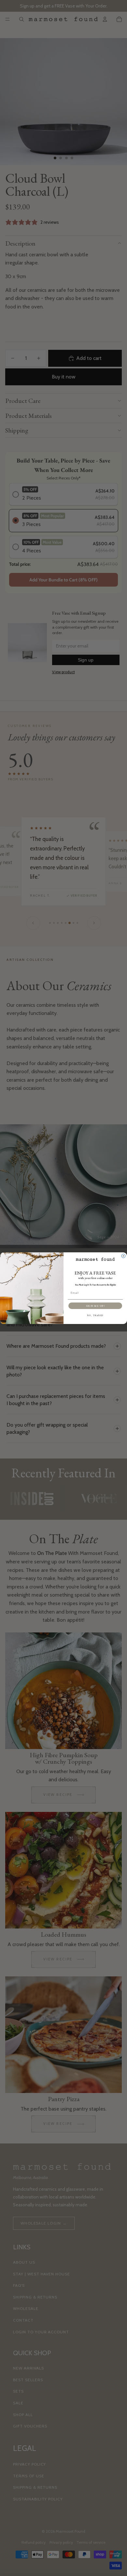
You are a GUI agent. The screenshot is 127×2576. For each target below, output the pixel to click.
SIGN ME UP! (95, 1306)
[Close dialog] (123, 1256)
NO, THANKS (95, 1316)
